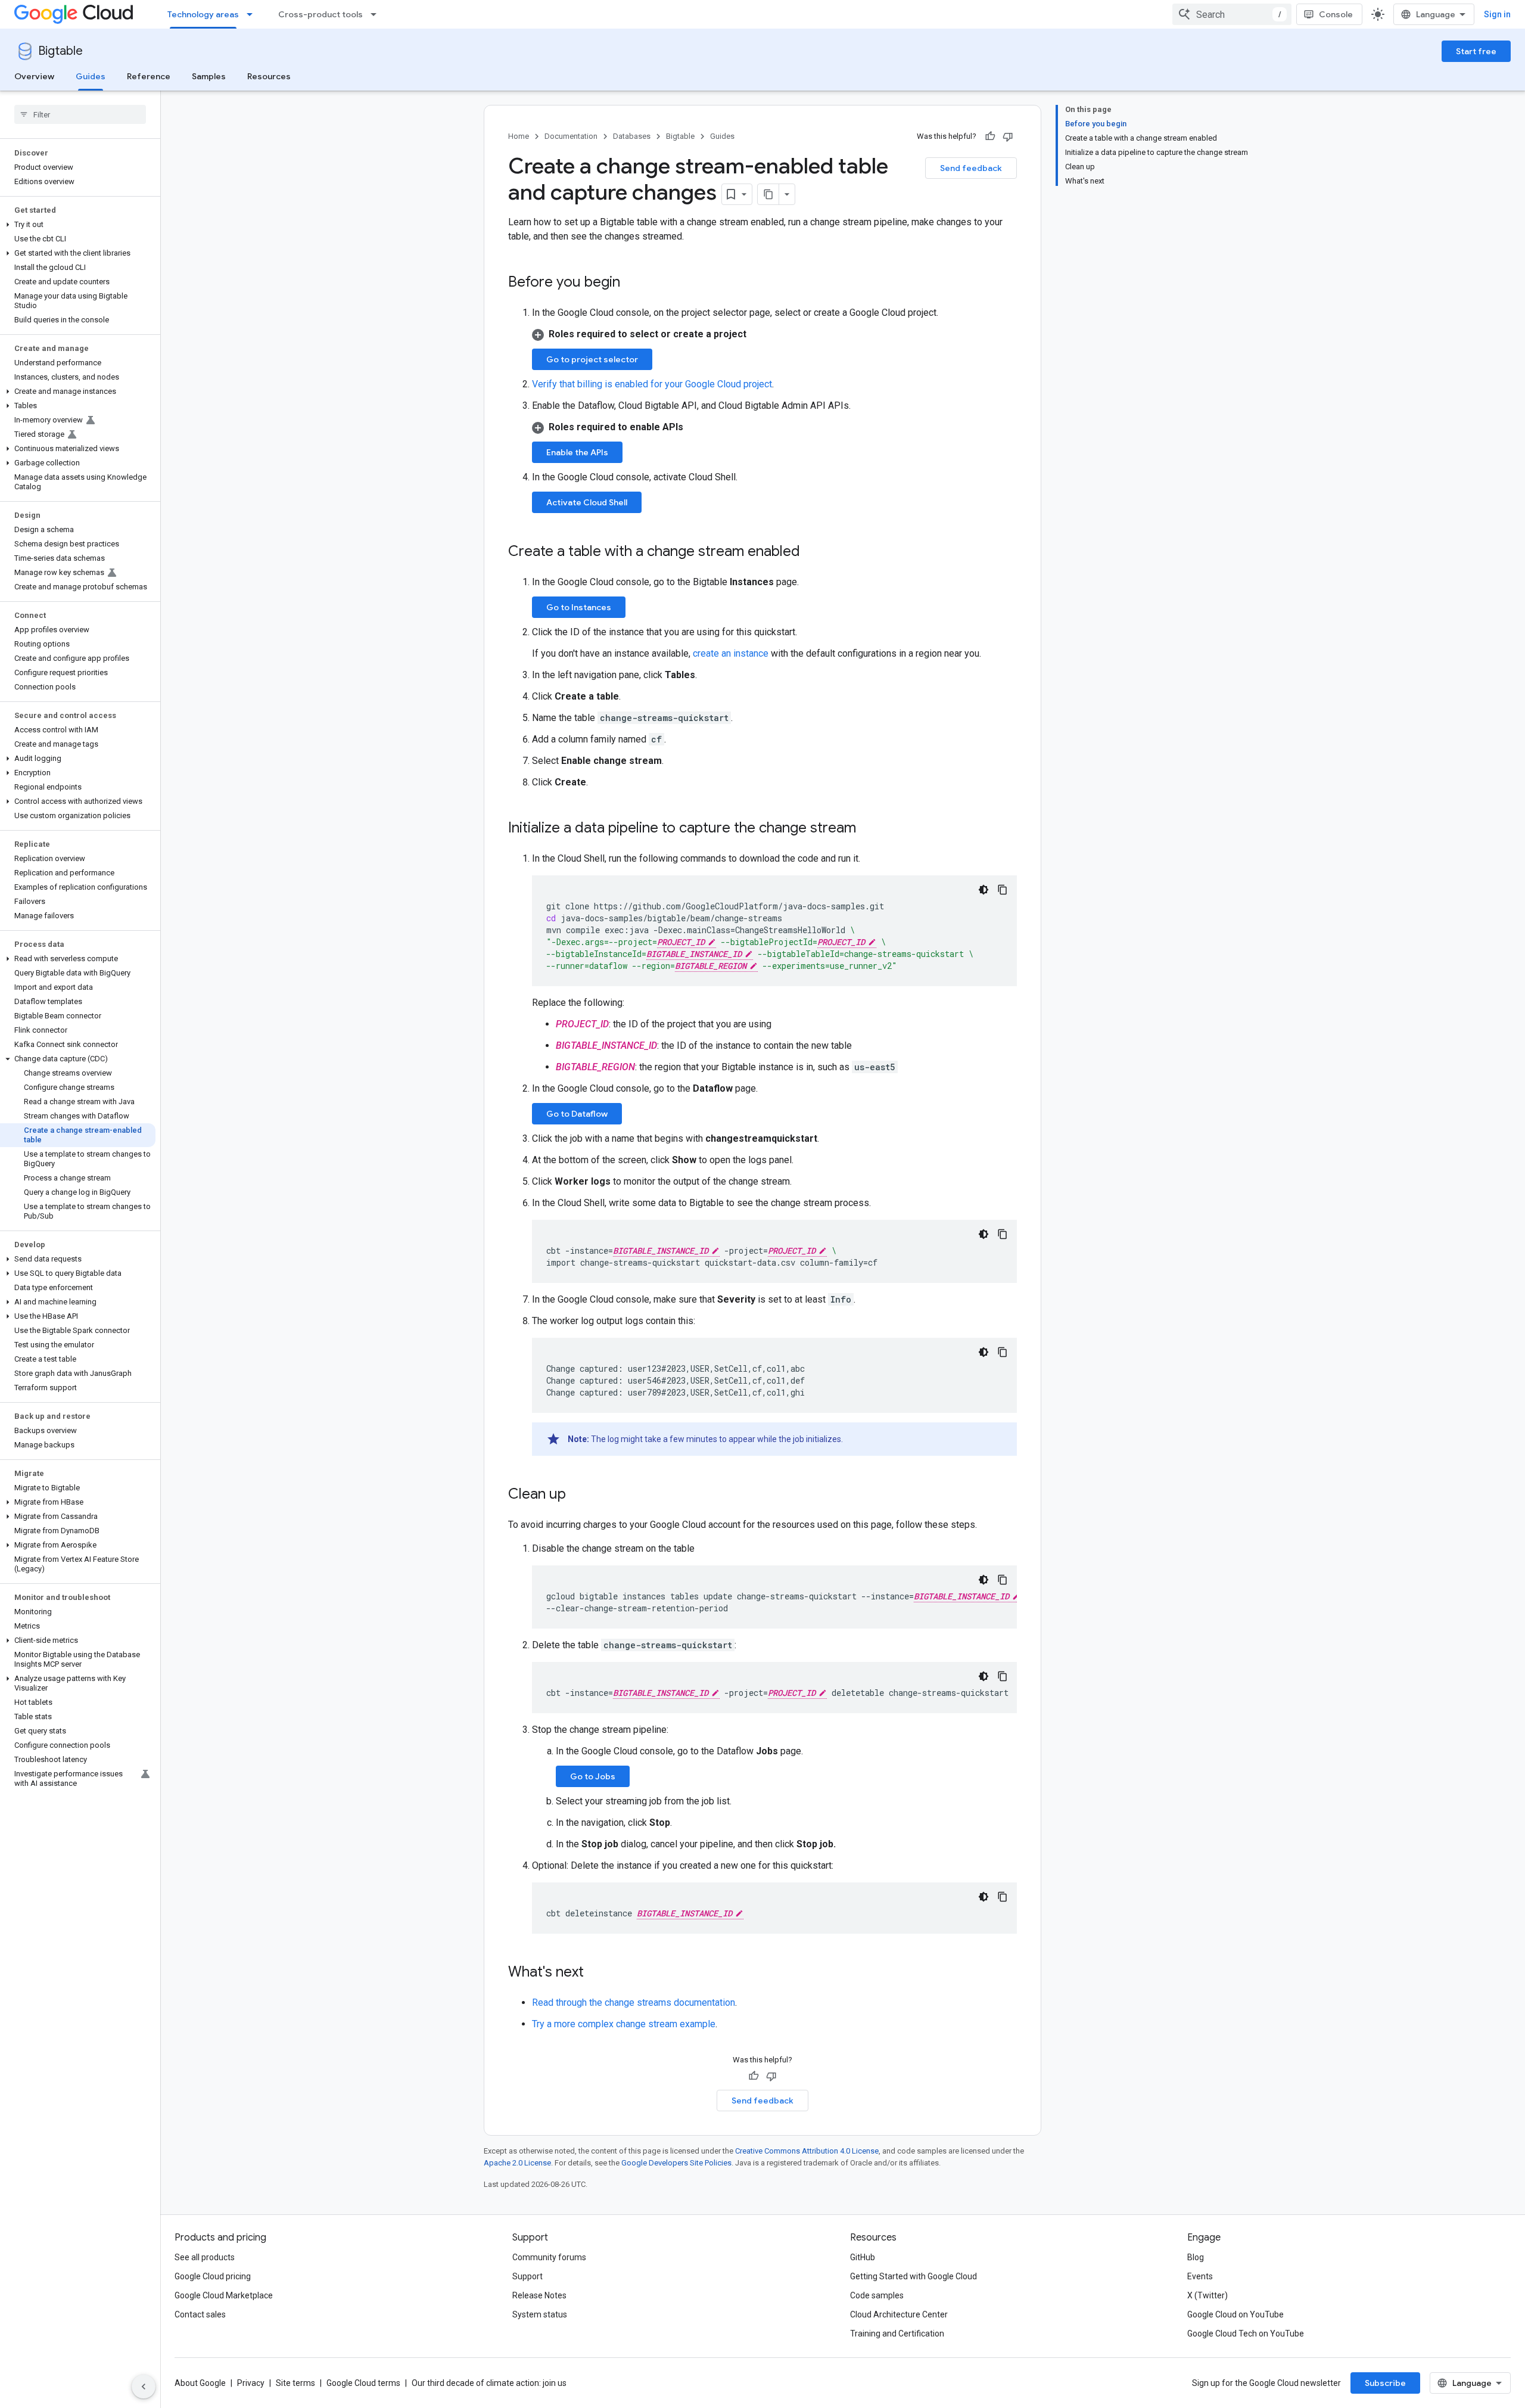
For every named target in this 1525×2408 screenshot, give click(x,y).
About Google (200, 2383)
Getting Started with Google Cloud (914, 2276)
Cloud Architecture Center (899, 2314)
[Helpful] (990, 136)
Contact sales (200, 2314)
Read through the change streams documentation (634, 2002)
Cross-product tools (320, 14)
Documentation (571, 136)
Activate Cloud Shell (587, 502)
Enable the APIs (577, 452)
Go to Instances (579, 607)
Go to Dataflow (577, 1114)
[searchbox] (80, 114)
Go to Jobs (593, 1776)
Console (1336, 14)
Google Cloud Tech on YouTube (1246, 2334)
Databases (632, 136)
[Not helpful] (1008, 136)
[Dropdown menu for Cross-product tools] (377, 14)
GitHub (863, 2257)
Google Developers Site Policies (676, 2163)
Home (519, 136)
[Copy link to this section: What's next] (596, 1973)
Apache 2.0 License (517, 2163)
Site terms (295, 2383)
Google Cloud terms (363, 2383)
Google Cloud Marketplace (224, 2295)
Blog (1196, 2257)
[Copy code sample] (1003, 890)
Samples (209, 76)
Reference (149, 76)
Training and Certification (897, 2334)
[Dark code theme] (984, 890)
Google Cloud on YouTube (1235, 2314)
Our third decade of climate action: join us (489, 2383)
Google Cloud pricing (213, 2276)
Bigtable (60, 51)
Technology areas (203, 14)
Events (1200, 2276)
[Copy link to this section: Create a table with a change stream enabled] (812, 552)
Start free (1476, 51)
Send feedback (971, 168)
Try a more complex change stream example (624, 2024)
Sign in (1497, 14)
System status (540, 2314)
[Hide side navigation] (144, 2387)
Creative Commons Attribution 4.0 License (807, 2151)
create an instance (731, 653)
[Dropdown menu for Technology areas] (253, 14)
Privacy (251, 2383)
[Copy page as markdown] (768, 194)
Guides (91, 76)
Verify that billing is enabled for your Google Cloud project (652, 384)
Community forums (549, 2257)
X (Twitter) (1207, 2295)
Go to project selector (592, 359)
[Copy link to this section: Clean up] (578, 1495)
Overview (34, 76)
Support (527, 2276)
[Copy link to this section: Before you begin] (632, 283)
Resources (269, 76)
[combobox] (1232, 14)
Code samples (877, 2295)
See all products (205, 2257)
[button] (78, 225)
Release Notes (539, 2295)
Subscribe (1385, 2383)
